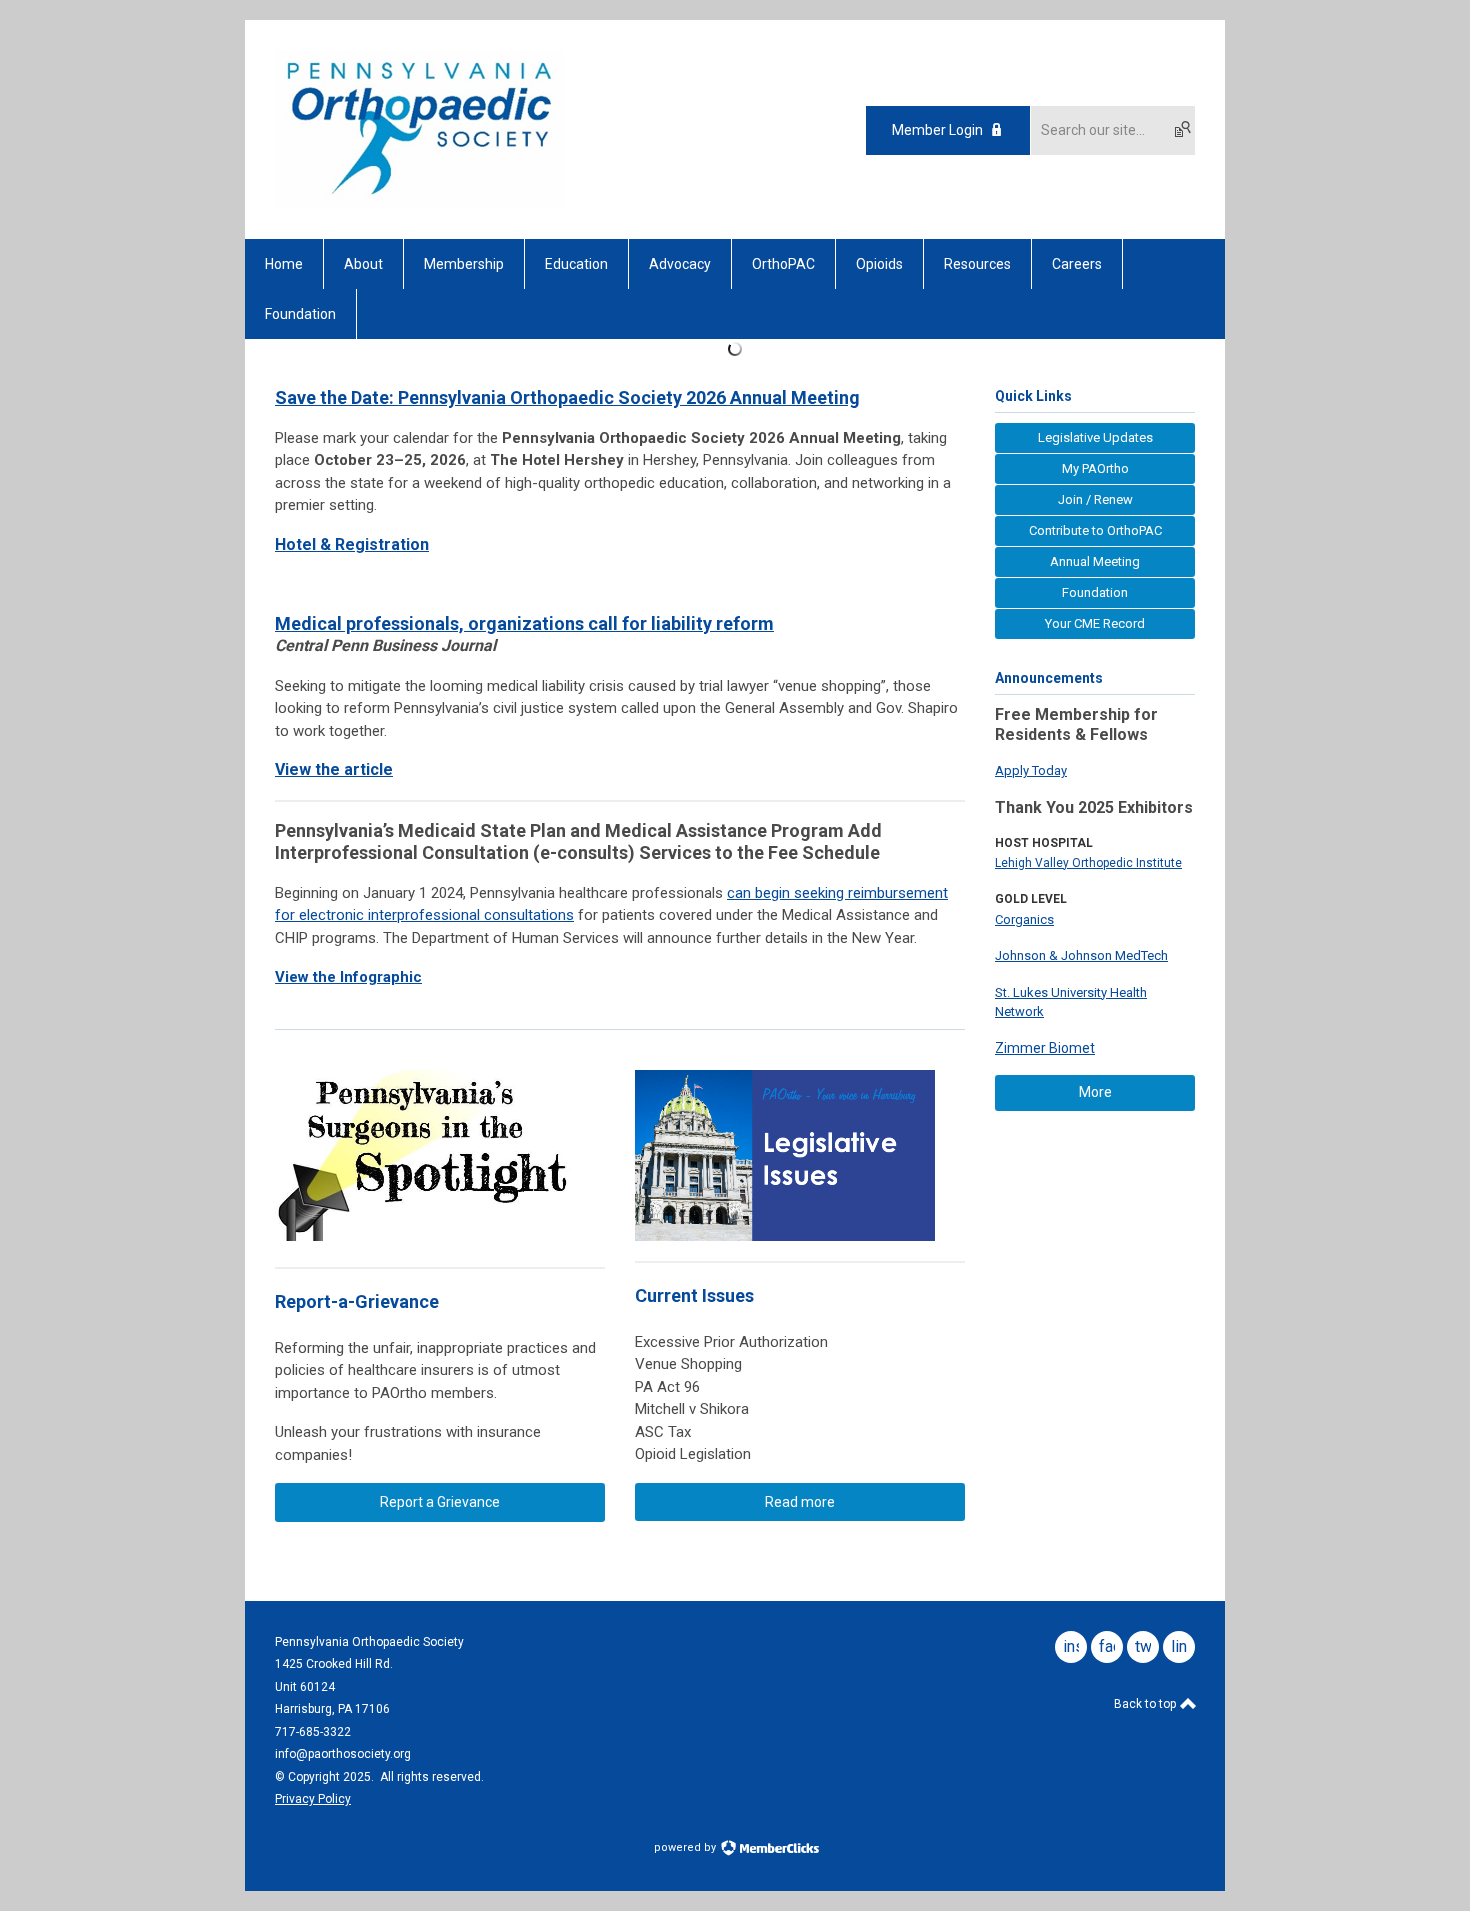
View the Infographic (348, 977)
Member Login (937, 130)
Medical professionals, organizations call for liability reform (524, 623)
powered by (686, 1847)
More (1095, 1092)
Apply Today (1031, 770)
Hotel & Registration (352, 544)
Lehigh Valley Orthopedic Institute (1088, 863)
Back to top (1146, 1704)
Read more (800, 1502)
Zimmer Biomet (1045, 1048)
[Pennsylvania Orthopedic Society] (419, 204)
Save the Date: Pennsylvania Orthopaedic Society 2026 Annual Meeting (567, 397)
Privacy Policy (313, 1799)
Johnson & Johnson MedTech (1081, 955)
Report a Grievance (440, 1502)
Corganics (1024, 919)
